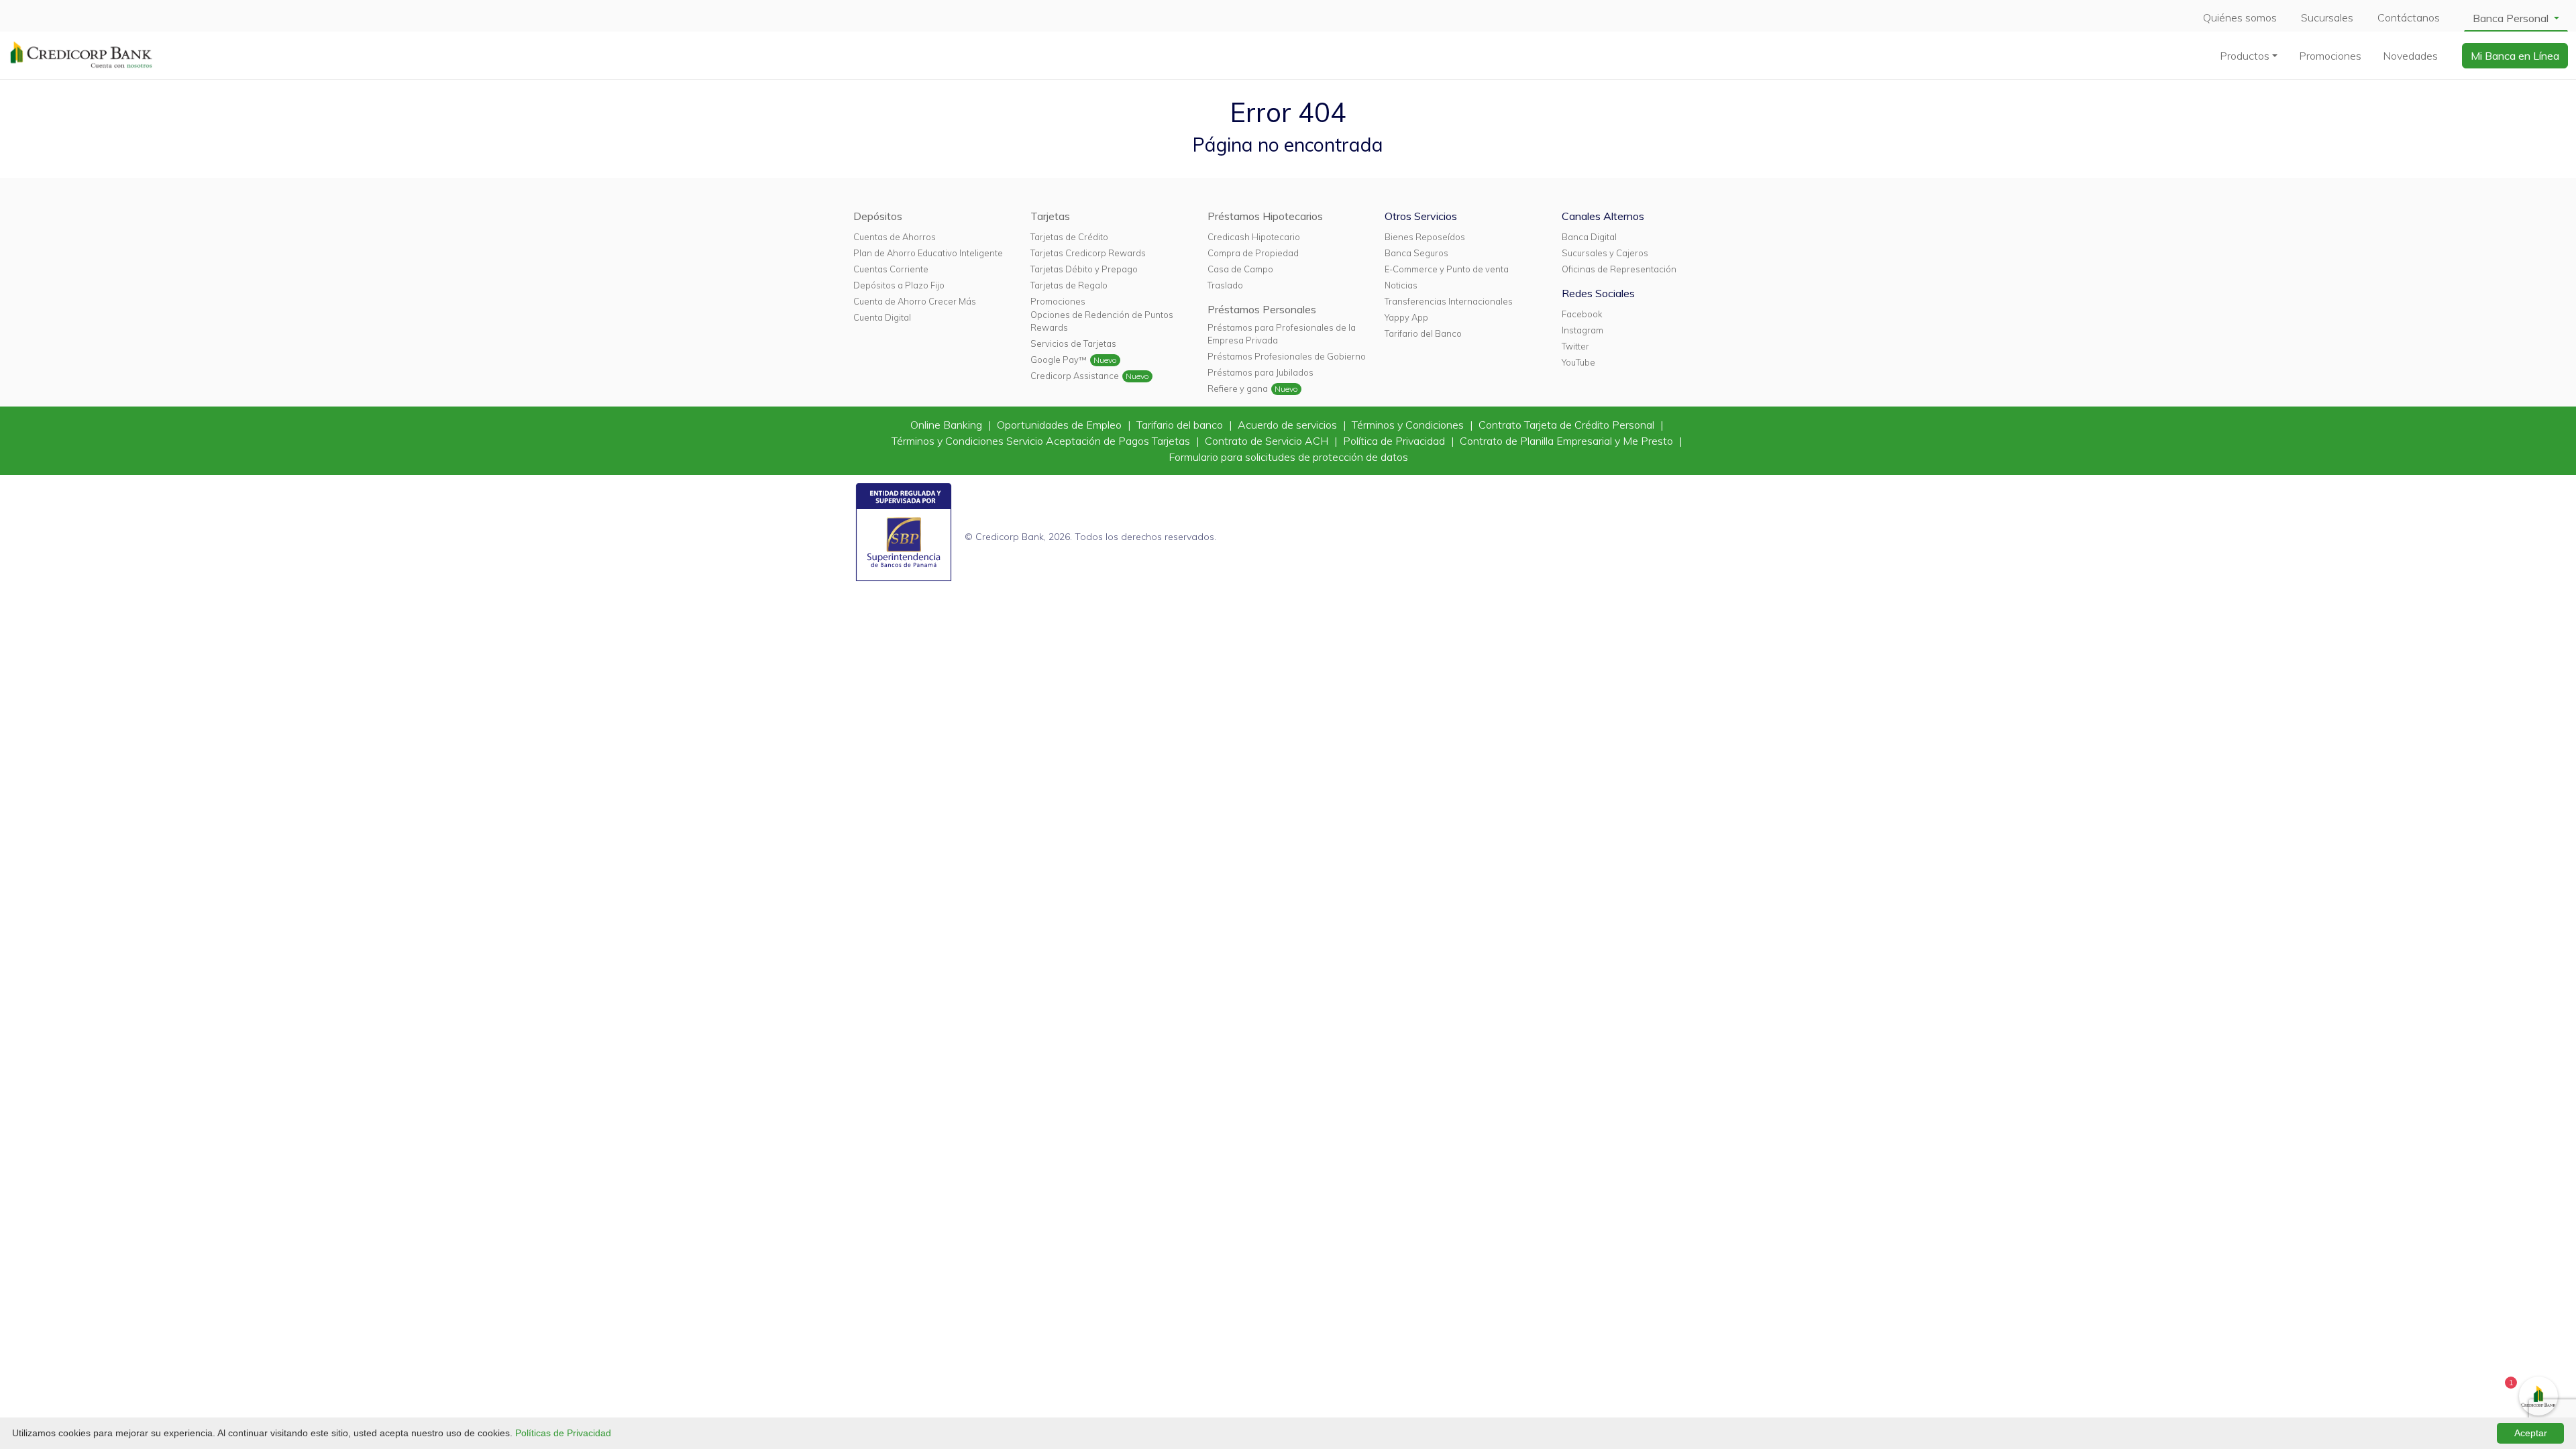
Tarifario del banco (1181, 425)
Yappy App (1406, 317)
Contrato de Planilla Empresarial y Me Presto (1568, 441)
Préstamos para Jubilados (1260, 372)
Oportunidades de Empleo (1061, 425)
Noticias (1401, 285)
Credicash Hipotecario (1254, 237)
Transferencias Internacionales (1449, 301)
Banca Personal (2512, 18)
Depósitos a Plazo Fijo (899, 285)
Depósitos (878, 216)
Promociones (2330, 56)
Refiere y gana (1238, 388)
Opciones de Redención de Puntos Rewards (1102, 321)
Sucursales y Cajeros (1605, 253)
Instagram (1582, 330)
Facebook (1582, 314)
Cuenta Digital (882, 317)
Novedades (2410, 56)
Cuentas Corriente (891, 269)
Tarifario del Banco (1423, 333)
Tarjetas (1050, 216)
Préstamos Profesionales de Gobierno (1287, 356)
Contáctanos (2409, 17)
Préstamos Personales (1262, 309)
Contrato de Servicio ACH (1268, 441)
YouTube (1578, 362)
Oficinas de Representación (1619, 269)
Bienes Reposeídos (1425, 237)
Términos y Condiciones (1409, 425)
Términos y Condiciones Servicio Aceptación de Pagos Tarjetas (1042, 441)
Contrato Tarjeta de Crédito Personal (1568, 425)
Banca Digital (1589, 237)
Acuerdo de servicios (1289, 425)
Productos (2245, 56)
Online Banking (948, 425)
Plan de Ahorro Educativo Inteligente (928, 253)
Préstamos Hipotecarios (1265, 216)
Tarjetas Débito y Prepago (1084, 269)
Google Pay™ (1059, 360)
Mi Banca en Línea (2515, 56)
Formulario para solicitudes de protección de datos (1288, 457)
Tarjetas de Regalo (1069, 285)
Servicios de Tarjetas (1073, 343)
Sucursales (2327, 17)
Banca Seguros (1416, 253)
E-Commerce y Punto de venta (1447, 269)
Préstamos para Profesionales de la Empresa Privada (1282, 334)
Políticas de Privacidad (563, 1433)
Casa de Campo (1240, 269)
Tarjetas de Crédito (1069, 237)
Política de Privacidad (1395, 441)
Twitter (1575, 346)
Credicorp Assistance (1075, 376)
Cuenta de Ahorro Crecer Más (915, 301)
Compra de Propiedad (1253, 253)
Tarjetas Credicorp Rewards (1088, 253)
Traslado (1225, 285)
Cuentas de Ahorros (895, 237)
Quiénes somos (2240, 17)
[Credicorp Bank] (81, 54)
